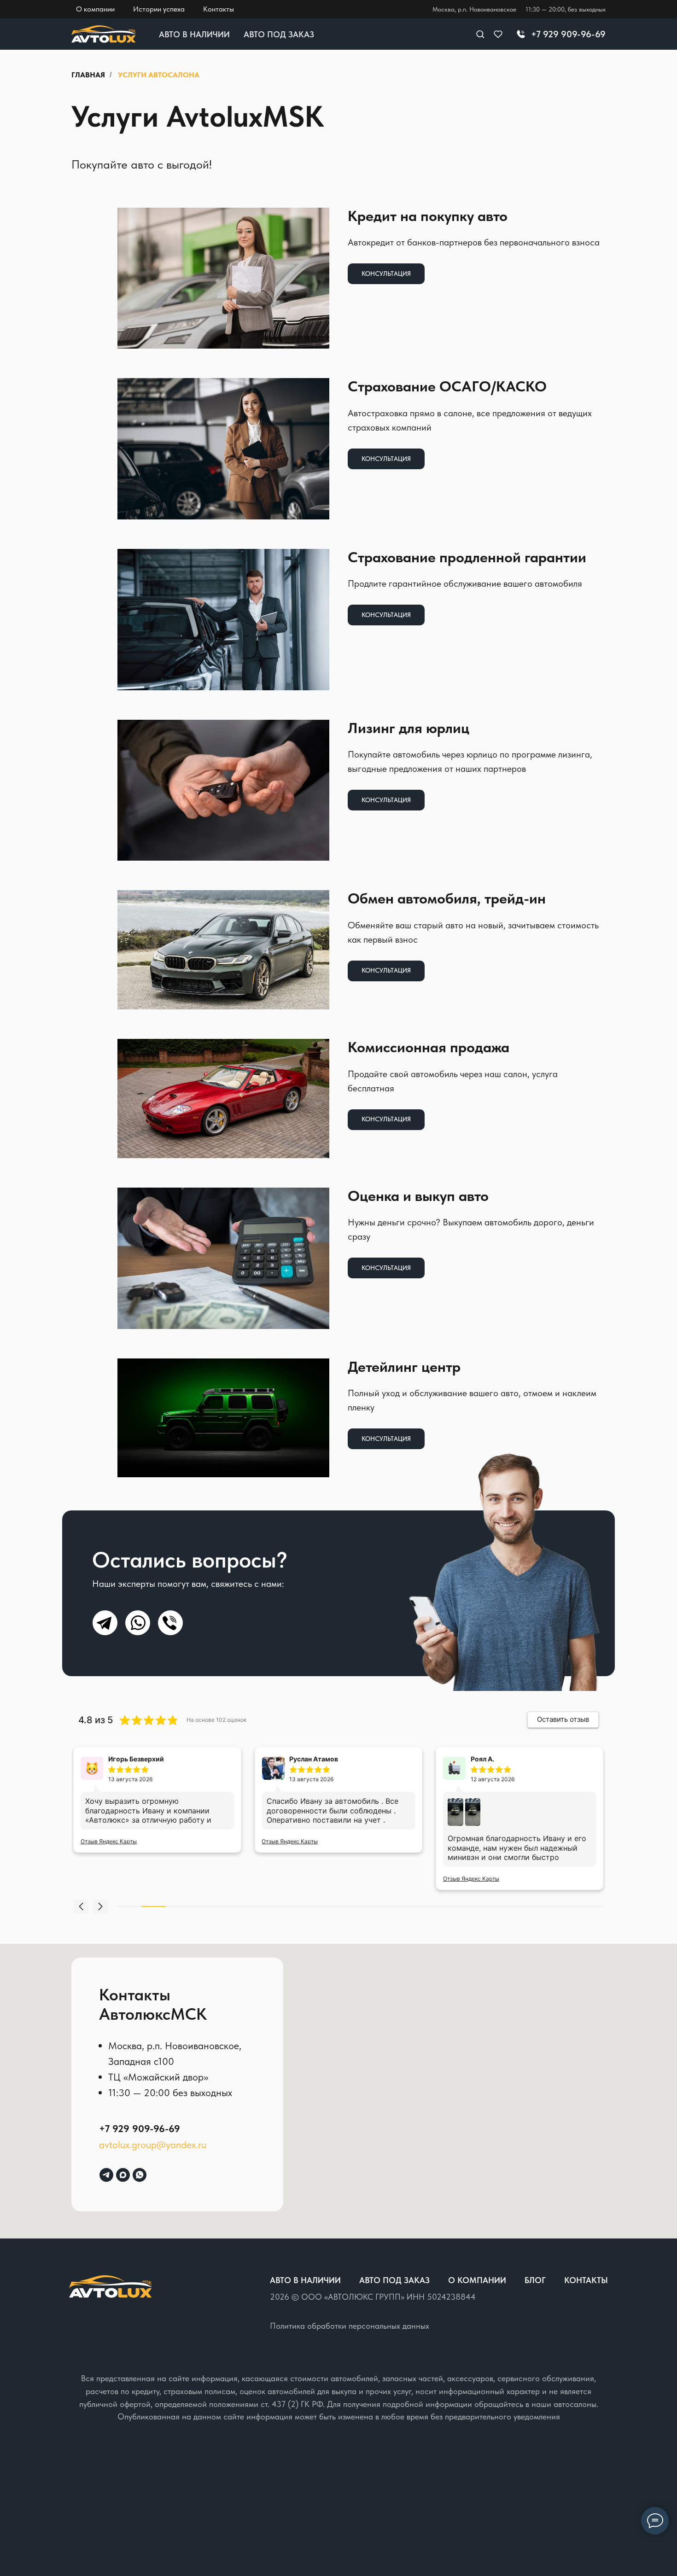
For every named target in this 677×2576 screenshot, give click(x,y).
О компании (477, 2280)
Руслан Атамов (133, 1759)
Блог (535, 2280)
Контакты (586, 2280)
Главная (88, 75)
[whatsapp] (140, 2175)
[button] (480, 34)
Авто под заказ (279, 34)
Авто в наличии (194, 34)
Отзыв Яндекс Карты (109, 1841)
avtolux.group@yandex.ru (153, 2145)
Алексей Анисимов (502, 1759)
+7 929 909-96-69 (140, 2128)
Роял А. (301, 1759)
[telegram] (106, 2175)
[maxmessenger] (123, 2175)
